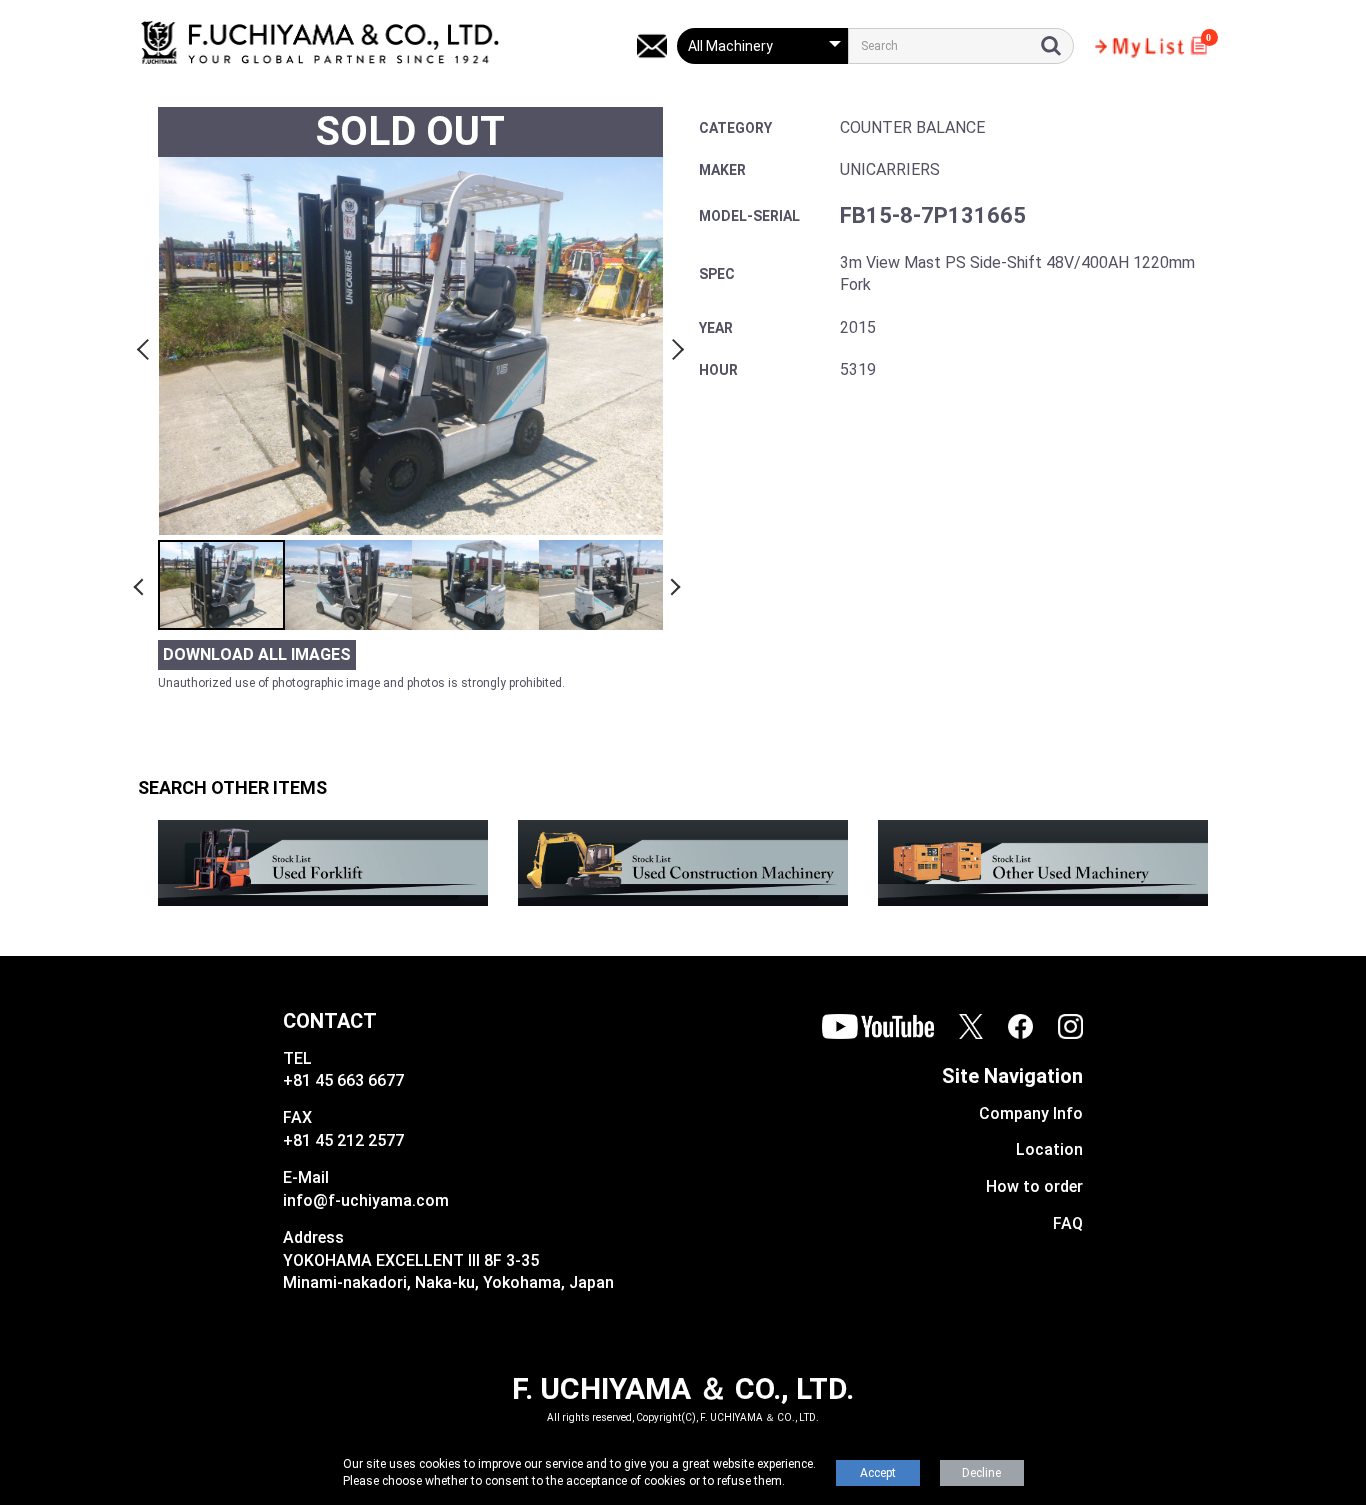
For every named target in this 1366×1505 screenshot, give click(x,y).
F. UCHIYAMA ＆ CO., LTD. (683, 1388)
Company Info (1031, 1113)
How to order (1034, 1186)
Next (675, 346)
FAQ (1068, 1223)
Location (1049, 1149)
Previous (146, 346)
